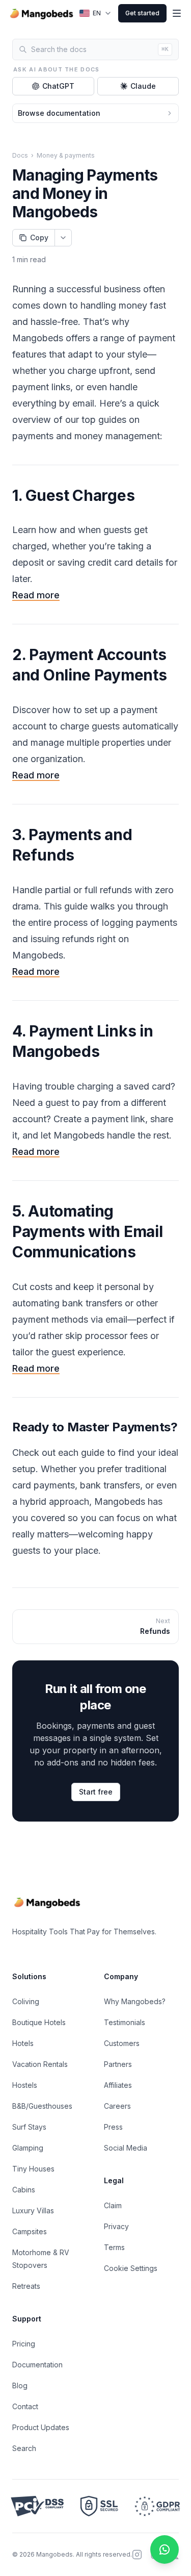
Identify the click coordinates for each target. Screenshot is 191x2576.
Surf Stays (29, 2127)
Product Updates (41, 2427)
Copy (39, 237)
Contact (25, 2406)
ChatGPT (58, 86)
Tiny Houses (33, 2169)
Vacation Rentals (40, 2064)
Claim (113, 2205)
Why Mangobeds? (135, 2001)
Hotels (23, 2043)
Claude (143, 86)
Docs (20, 155)
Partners (118, 2064)
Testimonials (125, 2022)
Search (24, 2448)
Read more (36, 595)
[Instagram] (137, 2555)
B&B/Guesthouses (42, 2106)
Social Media (126, 2148)
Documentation (37, 2365)
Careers (117, 2106)
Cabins (24, 2190)
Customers (122, 2043)
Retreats (26, 2286)
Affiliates (118, 2085)
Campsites (30, 2231)
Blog (20, 2385)
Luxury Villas (33, 2211)
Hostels (25, 2085)
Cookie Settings (131, 2268)
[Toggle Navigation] (177, 13)
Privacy (116, 2226)
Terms (114, 2247)
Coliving (26, 2001)
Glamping (28, 2148)
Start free (96, 1792)
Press (113, 2127)
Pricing (24, 2344)
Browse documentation (59, 113)
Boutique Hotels (39, 2022)
